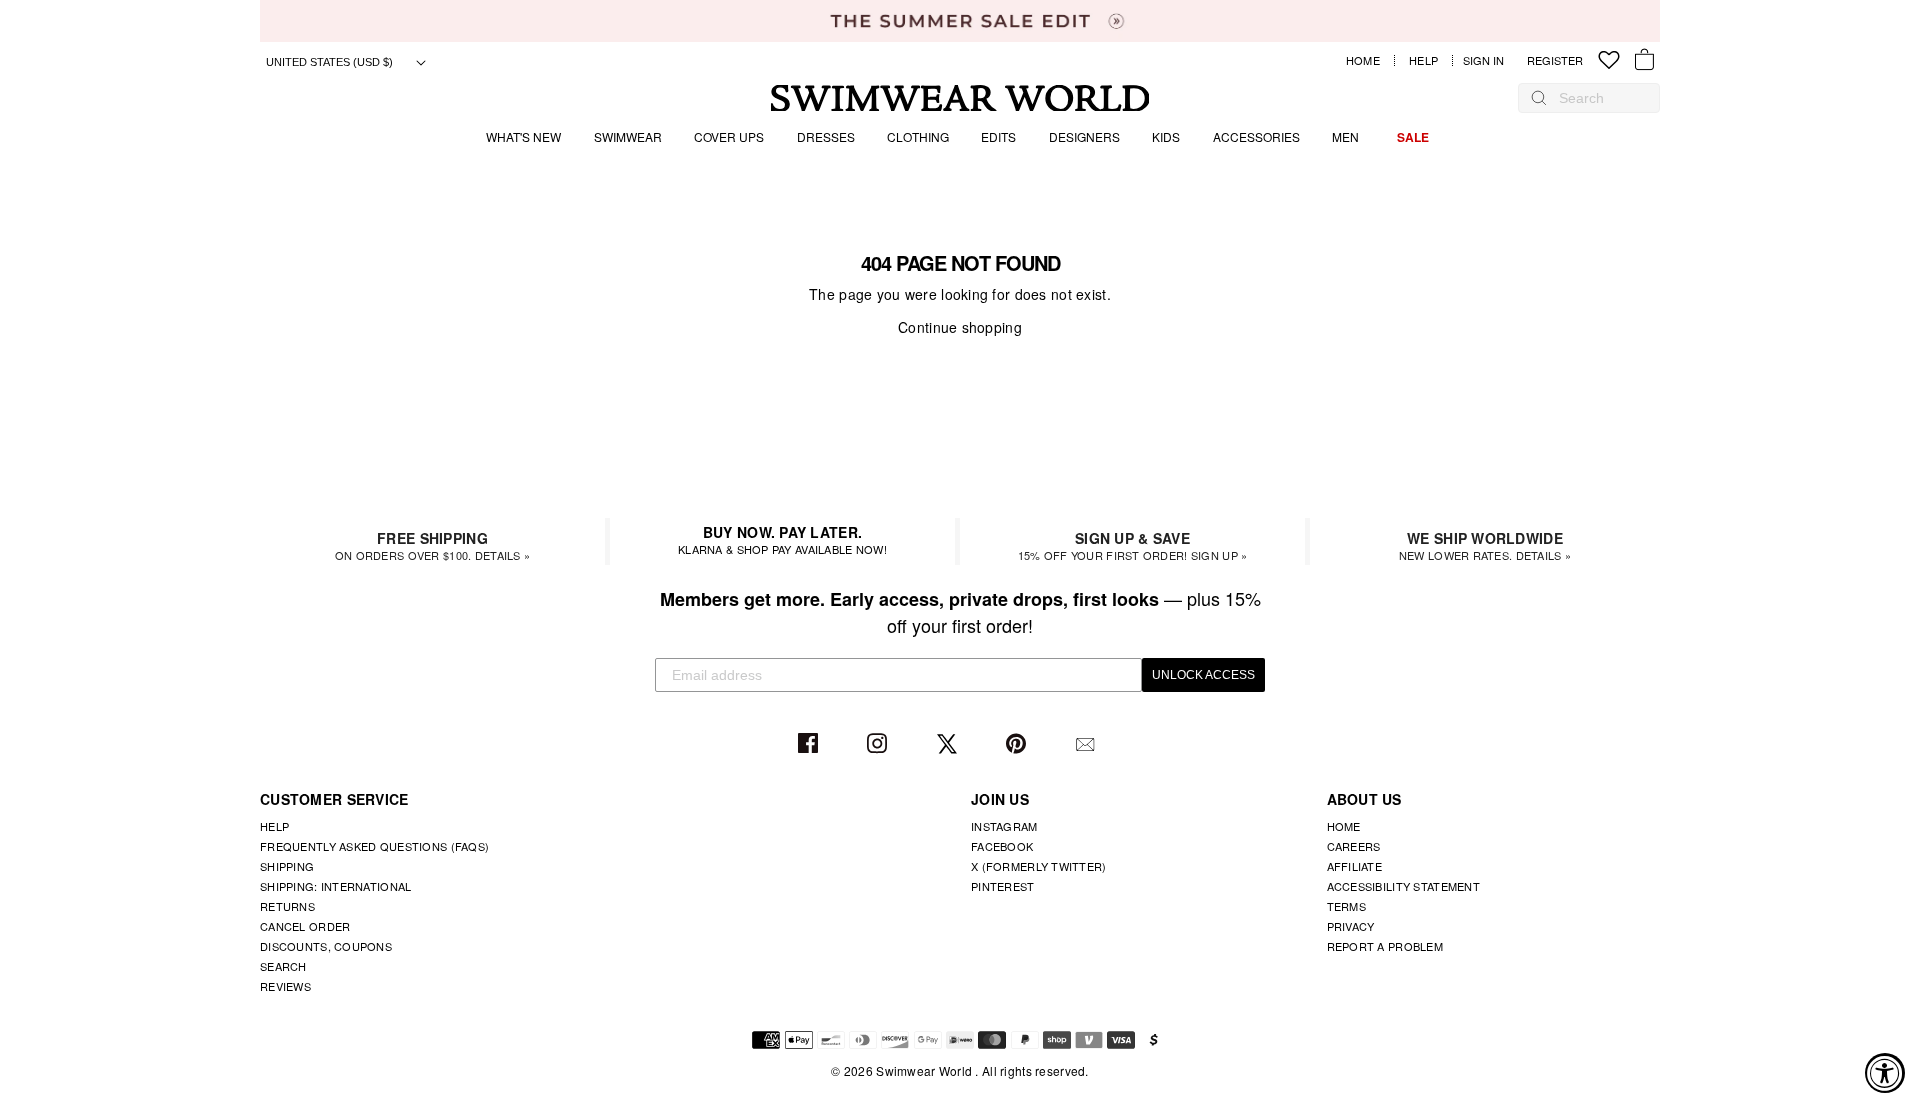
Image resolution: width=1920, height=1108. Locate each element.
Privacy (1351, 926)
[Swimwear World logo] (960, 98)
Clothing (918, 136)
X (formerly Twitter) (1039, 866)
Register (1555, 60)
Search (283, 966)
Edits (998, 136)
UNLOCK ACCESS (1203, 675)
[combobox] (1599, 98)
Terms (1346, 906)
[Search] (1539, 98)
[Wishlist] (1609, 60)
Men (1345, 136)
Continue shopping (960, 327)
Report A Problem (1385, 946)
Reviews (285, 986)
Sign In (1488, 60)
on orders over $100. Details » (432, 545)
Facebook (810, 744)
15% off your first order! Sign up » (1133, 545)
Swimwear (628, 136)
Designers (1084, 136)
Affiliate (1355, 866)
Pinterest (1018, 744)
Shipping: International (335, 886)
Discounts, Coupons (326, 946)
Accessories (1256, 136)
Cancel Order (305, 926)
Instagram (879, 744)
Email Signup (1087, 744)
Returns (287, 906)
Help (1423, 60)
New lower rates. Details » (1485, 545)
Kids (1166, 136)
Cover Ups (729, 136)
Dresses (826, 136)
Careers (1354, 846)
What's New (523, 136)
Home (1363, 60)
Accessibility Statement (1403, 886)
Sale (1413, 137)
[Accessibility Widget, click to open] (1885, 1073)
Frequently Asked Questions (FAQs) (374, 846)
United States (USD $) (331, 62)
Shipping (287, 866)
